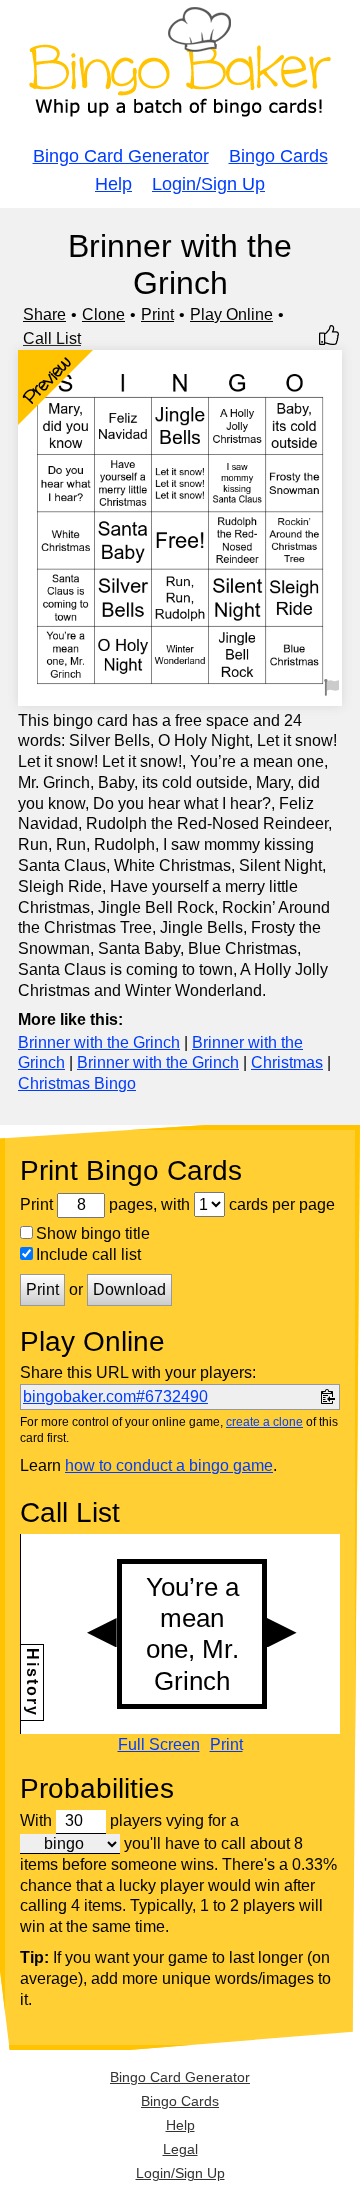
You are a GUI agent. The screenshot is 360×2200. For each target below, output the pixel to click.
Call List (52, 338)
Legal (180, 2149)
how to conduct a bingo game (169, 1465)
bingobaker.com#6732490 (115, 1396)
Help (113, 184)
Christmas (287, 1062)
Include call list (88, 1254)
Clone (103, 314)
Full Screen (159, 1745)
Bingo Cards (278, 156)
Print (157, 314)
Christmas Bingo (77, 1083)
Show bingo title (93, 1233)
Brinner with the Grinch (99, 1042)
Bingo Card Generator (121, 156)
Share (44, 314)
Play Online (231, 314)
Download (129, 1289)
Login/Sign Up (208, 184)
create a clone (264, 1422)
